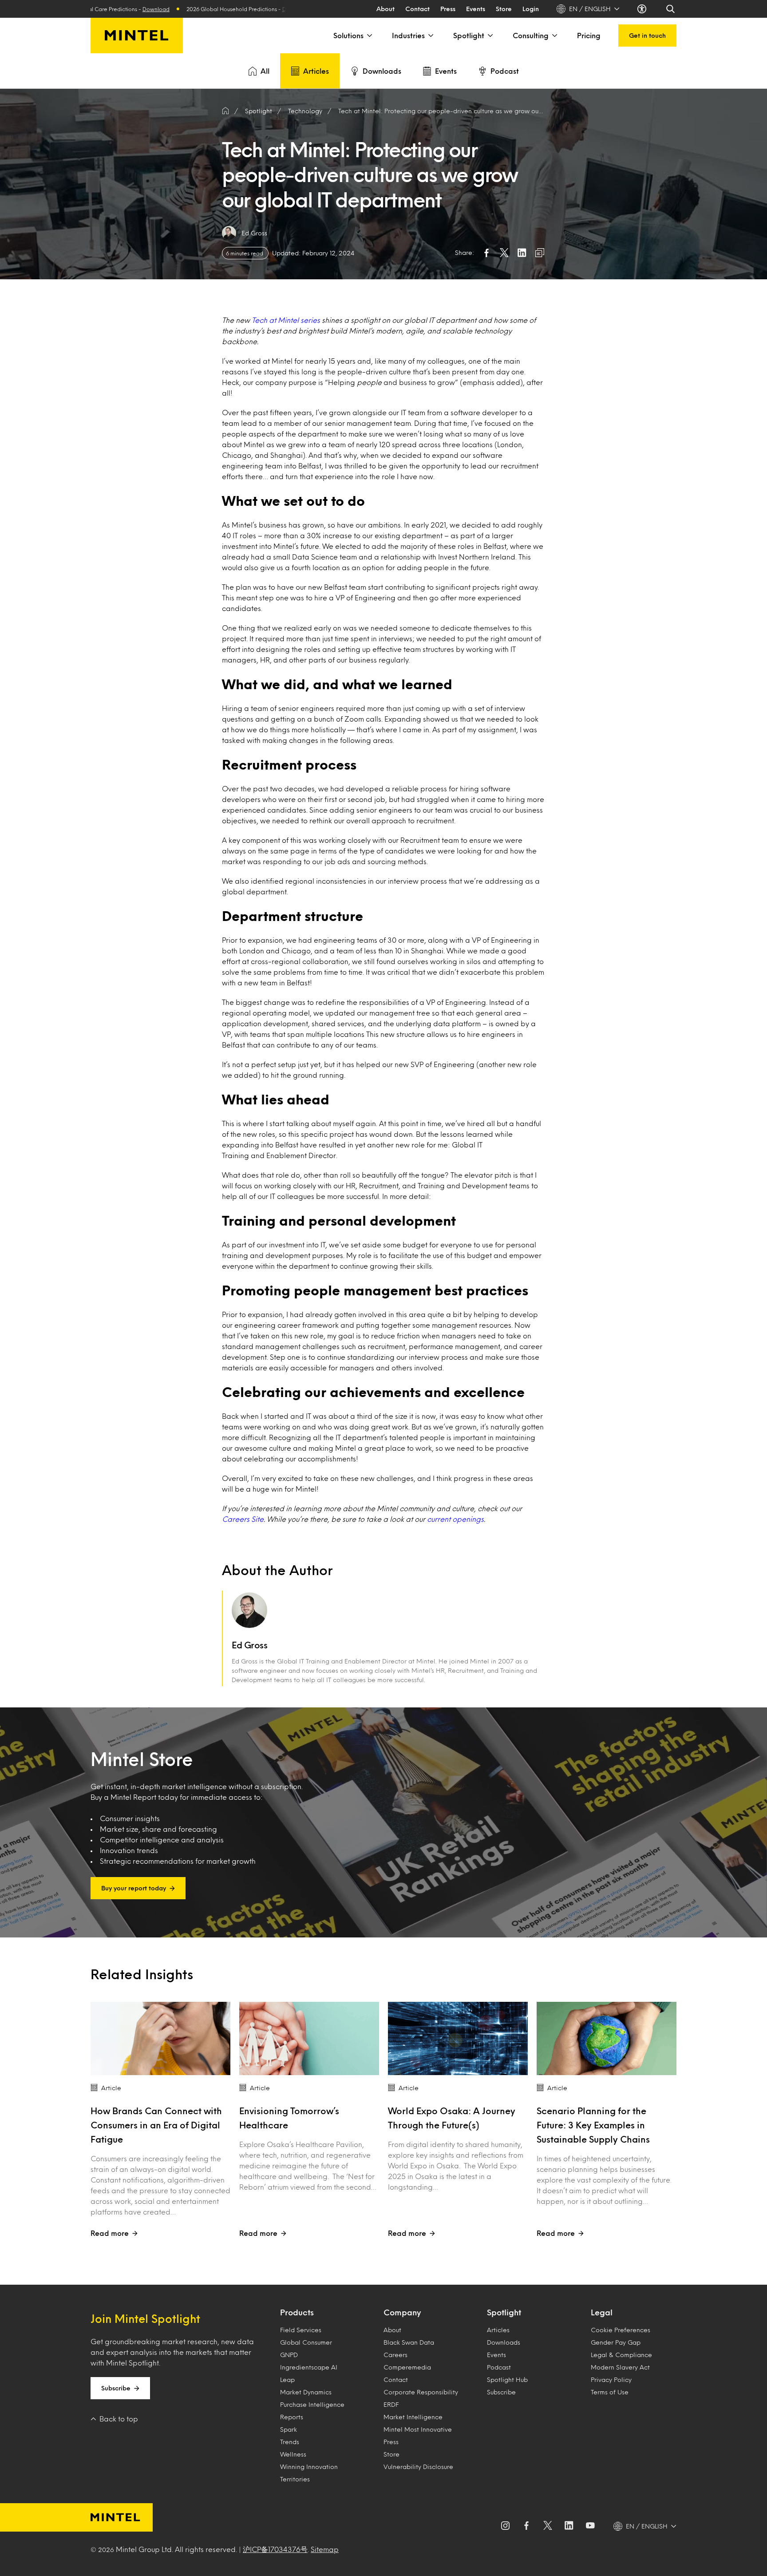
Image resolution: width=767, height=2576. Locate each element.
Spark (289, 2429)
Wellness (293, 2454)
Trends (290, 2442)
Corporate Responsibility (421, 2392)
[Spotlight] (490, 36)
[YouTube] (590, 2526)
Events (476, 9)
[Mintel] (137, 36)
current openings (455, 1519)
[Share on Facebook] (486, 253)
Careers (395, 2355)
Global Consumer (306, 2342)
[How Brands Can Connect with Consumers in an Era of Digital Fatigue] (160, 2038)
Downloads (382, 71)
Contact (417, 9)
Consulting (531, 35)
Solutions (348, 35)
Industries (408, 35)
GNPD (289, 2355)
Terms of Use (610, 2392)
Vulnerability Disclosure (418, 2467)
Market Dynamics (306, 2392)
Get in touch (647, 35)
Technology (305, 111)
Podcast (505, 71)
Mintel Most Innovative (418, 2429)
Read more (110, 2233)
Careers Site (243, 1519)
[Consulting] (554, 36)
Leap (287, 2380)
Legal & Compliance (621, 2355)
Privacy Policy (611, 2380)
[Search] (671, 9)
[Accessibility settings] (643, 9)
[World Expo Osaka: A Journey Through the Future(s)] (458, 2038)
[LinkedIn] (569, 2526)
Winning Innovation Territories (309, 2473)
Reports (292, 2417)
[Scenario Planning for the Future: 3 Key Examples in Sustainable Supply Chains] (607, 2038)
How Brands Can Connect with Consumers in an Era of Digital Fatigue (156, 2125)
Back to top (119, 2419)
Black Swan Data (409, 2342)
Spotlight (469, 35)
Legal (602, 2312)
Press (448, 9)
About (385, 9)
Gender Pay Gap (616, 2342)
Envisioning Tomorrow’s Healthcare (289, 2118)
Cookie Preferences (621, 2330)
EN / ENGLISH (590, 9)
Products (297, 2312)
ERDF (391, 2404)
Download (186, 9)
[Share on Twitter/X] (504, 253)
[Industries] (430, 36)
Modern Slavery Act (620, 2367)
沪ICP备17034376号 (275, 2549)
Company (402, 2312)
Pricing (589, 35)
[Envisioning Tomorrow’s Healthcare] (309, 2038)
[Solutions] (369, 36)
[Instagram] (505, 2526)
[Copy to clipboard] (540, 253)
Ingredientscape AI (309, 2367)
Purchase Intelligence (312, 2404)
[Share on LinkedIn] (522, 253)
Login (531, 9)
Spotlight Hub (507, 2380)
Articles (316, 71)
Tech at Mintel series (286, 320)
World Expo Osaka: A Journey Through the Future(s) (452, 2118)
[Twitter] (548, 2526)
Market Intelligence (413, 2417)
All (265, 71)
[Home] (225, 111)
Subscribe (116, 2388)
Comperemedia (407, 2367)
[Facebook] (526, 2526)
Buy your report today (134, 1888)
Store (504, 9)
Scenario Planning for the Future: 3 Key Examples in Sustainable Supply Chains (593, 2125)
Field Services (301, 2330)
